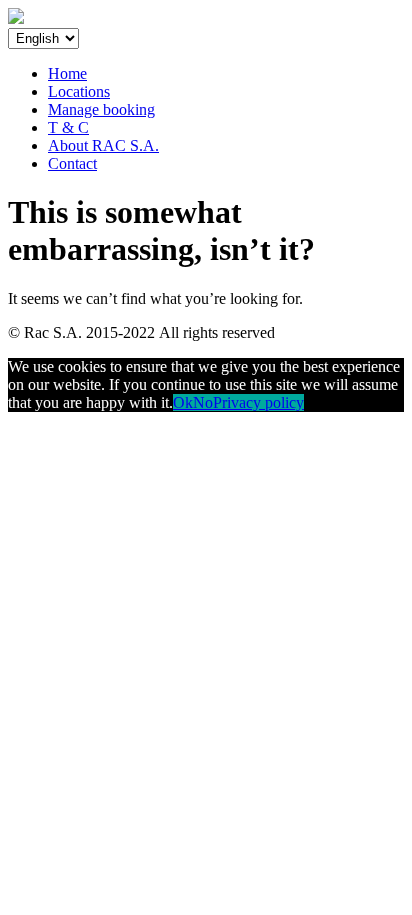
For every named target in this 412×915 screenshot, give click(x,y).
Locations (79, 91)
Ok (183, 402)
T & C (68, 127)
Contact (72, 163)
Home (67, 73)
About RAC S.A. (103, 145)
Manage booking (101, 109)
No (203, 402)
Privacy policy (258, 402)
